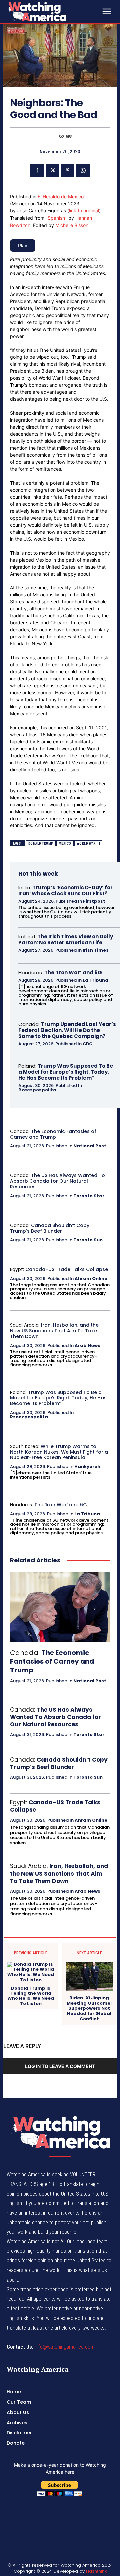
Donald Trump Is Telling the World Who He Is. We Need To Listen (31, 1996)
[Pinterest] (68, 170)
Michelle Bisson (72, 225)
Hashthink (96, 2571)
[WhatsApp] (83, 170)
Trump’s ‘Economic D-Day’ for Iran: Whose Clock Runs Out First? (65, 891)
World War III (88, 844)
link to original (84, 211)
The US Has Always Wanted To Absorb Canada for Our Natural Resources (57, 1181)
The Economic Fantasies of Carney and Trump (53, 1134)
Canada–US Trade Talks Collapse (67, 1269)
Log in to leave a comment (60, 2066)
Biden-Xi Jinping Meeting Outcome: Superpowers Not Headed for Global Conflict (89, 2008)
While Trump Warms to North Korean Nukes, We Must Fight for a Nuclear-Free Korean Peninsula (59, 1452)
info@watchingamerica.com (64, 2347)
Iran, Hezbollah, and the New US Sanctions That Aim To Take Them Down (54, 1331)
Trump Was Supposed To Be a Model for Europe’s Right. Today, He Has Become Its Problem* (66, 1072)
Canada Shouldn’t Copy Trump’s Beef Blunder (50, 1228)
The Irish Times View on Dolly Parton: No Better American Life (66, 939)
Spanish (56, 218)
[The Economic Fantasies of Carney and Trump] (60, 1607)
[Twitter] (52, 170)
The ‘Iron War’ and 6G (73, 972)
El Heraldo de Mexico (61, 197)
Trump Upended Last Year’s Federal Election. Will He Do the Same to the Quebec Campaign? (67, 1030)
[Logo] (53, 11)
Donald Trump (41, 844)
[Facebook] (37, 170)
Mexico (65, 844)
